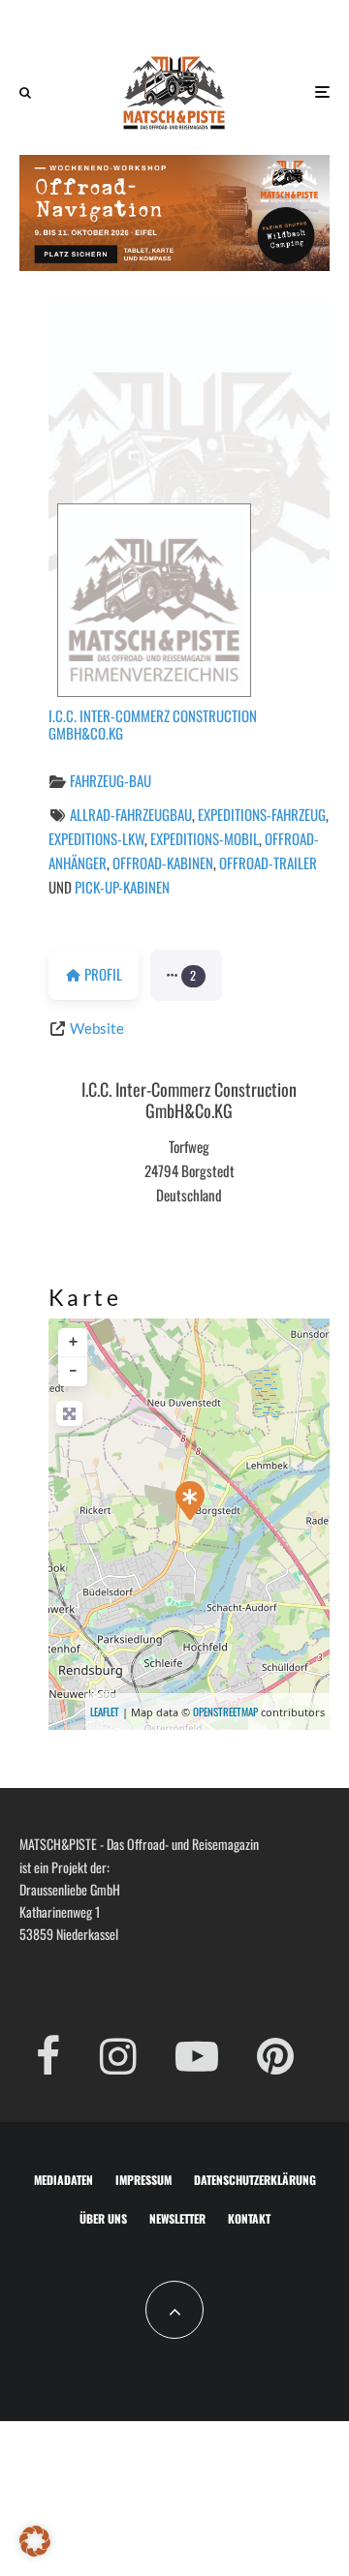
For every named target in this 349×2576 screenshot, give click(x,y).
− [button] (73, 1371)
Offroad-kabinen (163, 863)
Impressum (143, 2180)
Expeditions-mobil (205, 838)
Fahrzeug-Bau (111, 780)
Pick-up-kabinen (122, 887)
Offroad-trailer (268, 863)
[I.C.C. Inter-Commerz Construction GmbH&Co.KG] (190, 1500)
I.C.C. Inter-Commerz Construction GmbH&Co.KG (153, 724)
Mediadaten (63, 2180)
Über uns (103, 2218)
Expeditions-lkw (96, 838)
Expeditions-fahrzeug (262, 814)
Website (97, 1028)
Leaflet (105, 1712)
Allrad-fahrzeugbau (131, 814)
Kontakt (249, 2218)
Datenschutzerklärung (255, 2180)
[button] (186, 976)
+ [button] (73, 1342)
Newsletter (177, 2218)
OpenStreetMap (225, 1712)
